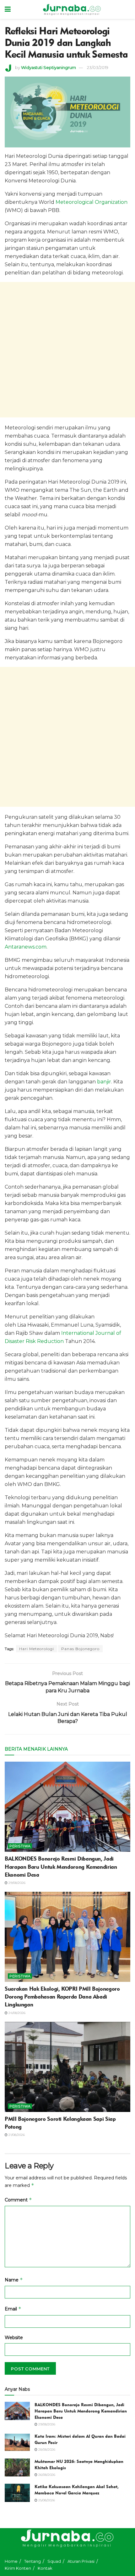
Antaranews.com (26, 947)
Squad (54, 2561)
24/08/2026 (16, 2013)
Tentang (32, 2561)
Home (11, 2561)
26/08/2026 (46, 2475)
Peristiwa (20, 1846)
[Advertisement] (67, 350)
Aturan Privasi (81, 2561)
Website (14, 2338)
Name (14, 2280)
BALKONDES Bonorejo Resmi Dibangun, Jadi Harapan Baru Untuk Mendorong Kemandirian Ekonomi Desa (61, 1867)
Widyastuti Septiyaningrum (49, 67)
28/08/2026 (46, 2450)
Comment (18, 2200)
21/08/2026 (16, 2135)
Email (13, 2309)
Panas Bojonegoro (80, 1649)
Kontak (45, 2568)
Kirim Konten (18, 2568)
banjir (104, 1082)
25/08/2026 (46, 2500)
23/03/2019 (98, 67)
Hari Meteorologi (37, 1649)
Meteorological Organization (92, 202)
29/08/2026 (16, 1883)
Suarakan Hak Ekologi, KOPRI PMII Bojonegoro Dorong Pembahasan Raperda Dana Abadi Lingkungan (62, 1997)
